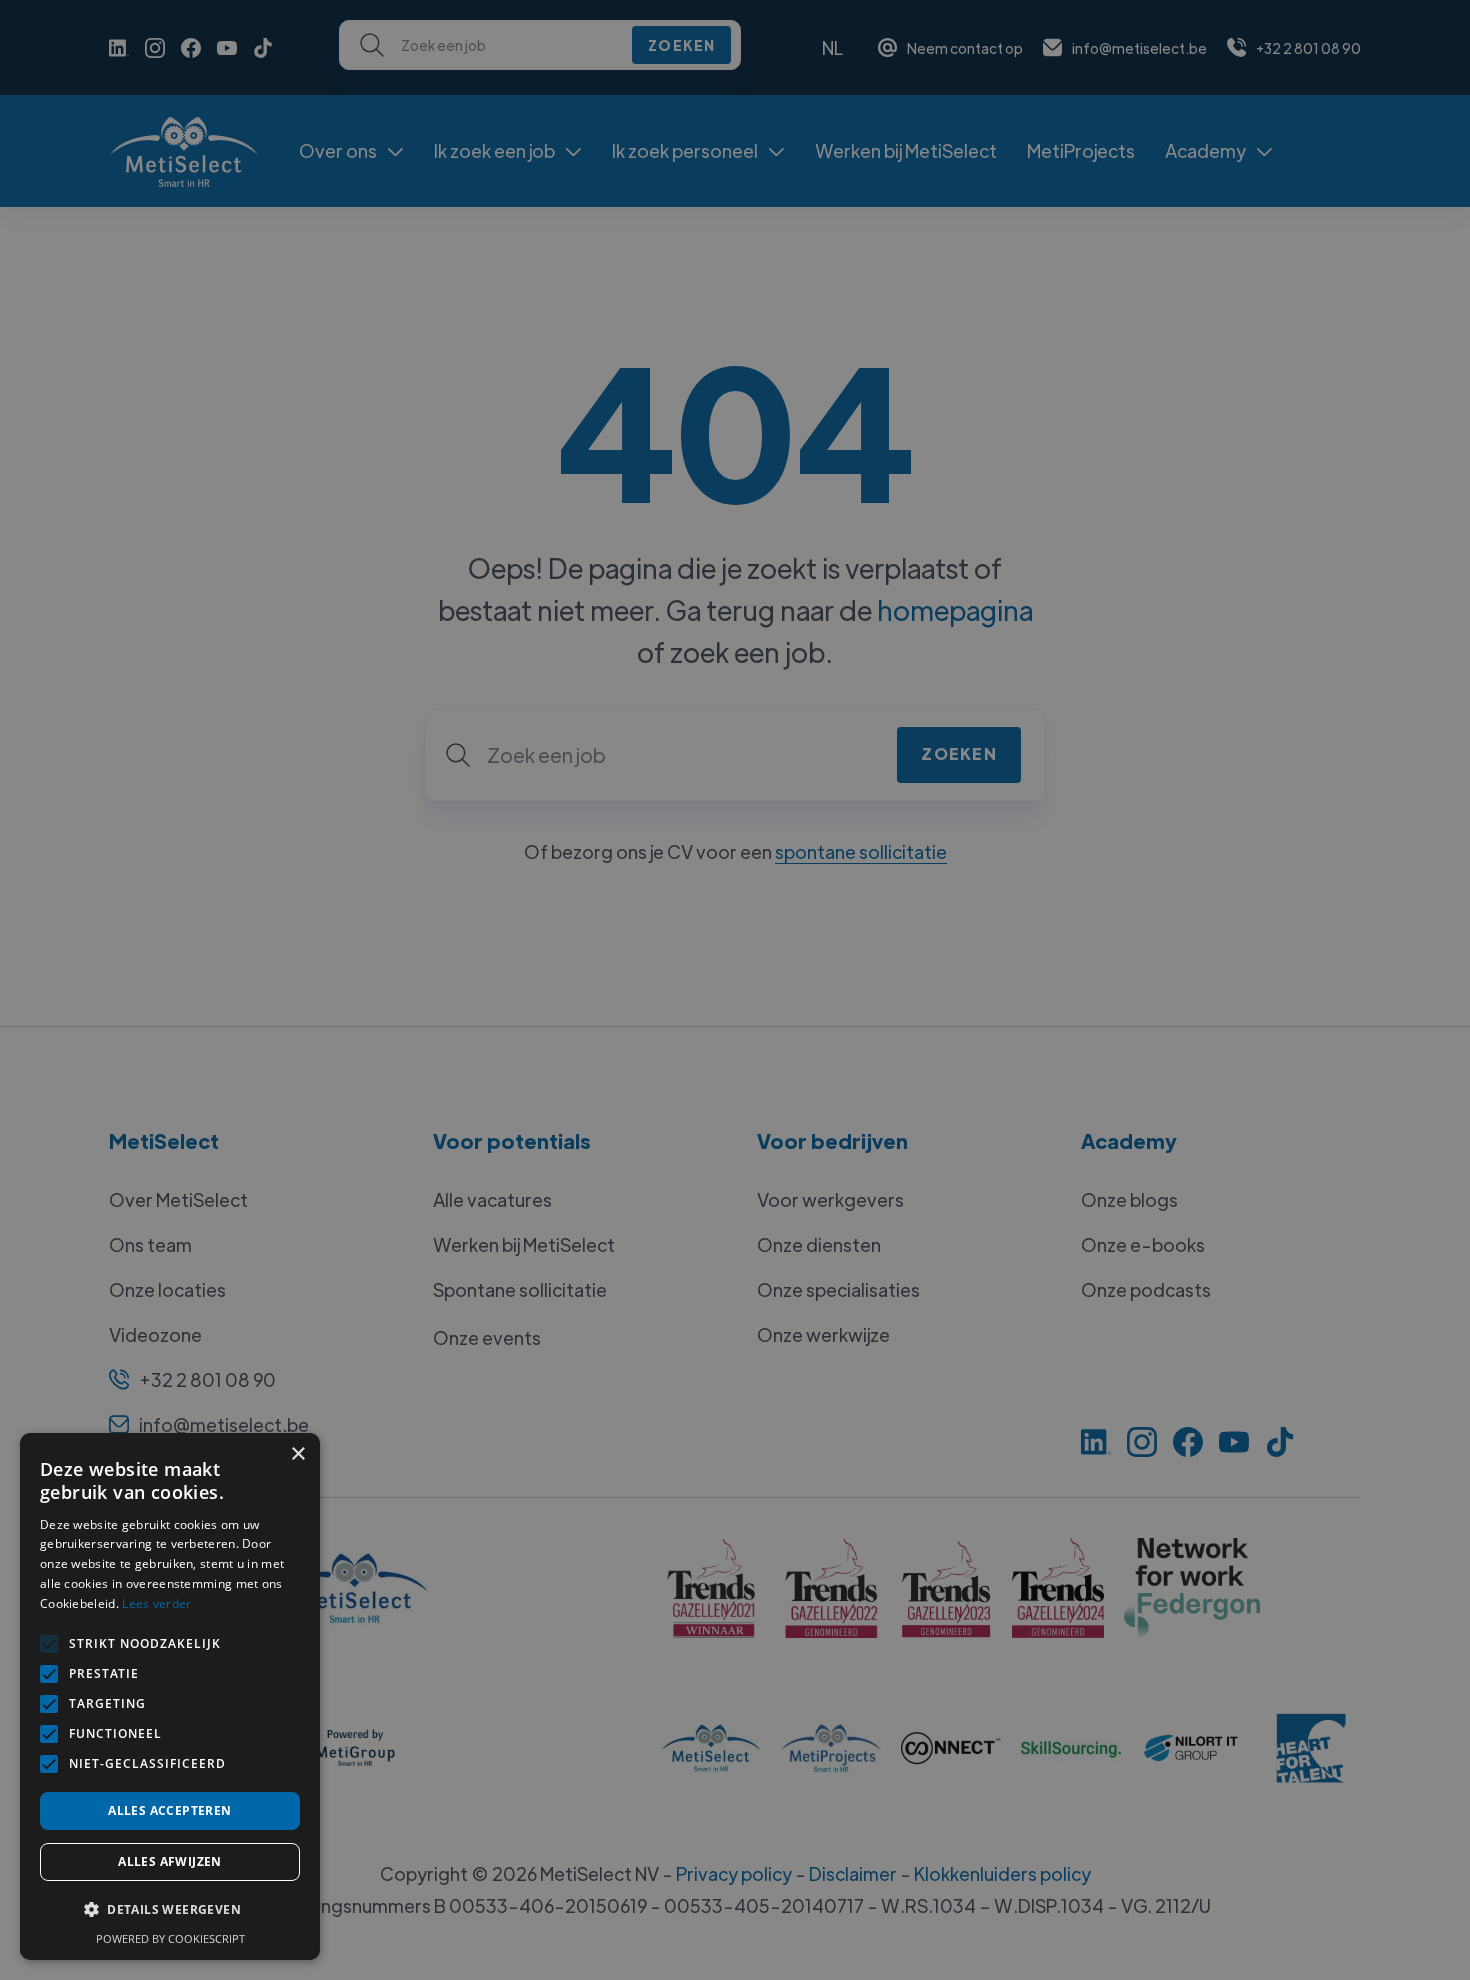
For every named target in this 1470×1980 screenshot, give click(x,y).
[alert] (735, 990)
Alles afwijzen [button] (170, 1861)
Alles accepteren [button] (169, 1810)
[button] (170, 1910)
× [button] (297, 1454)
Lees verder (156, 1603)
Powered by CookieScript (170, 1938)
